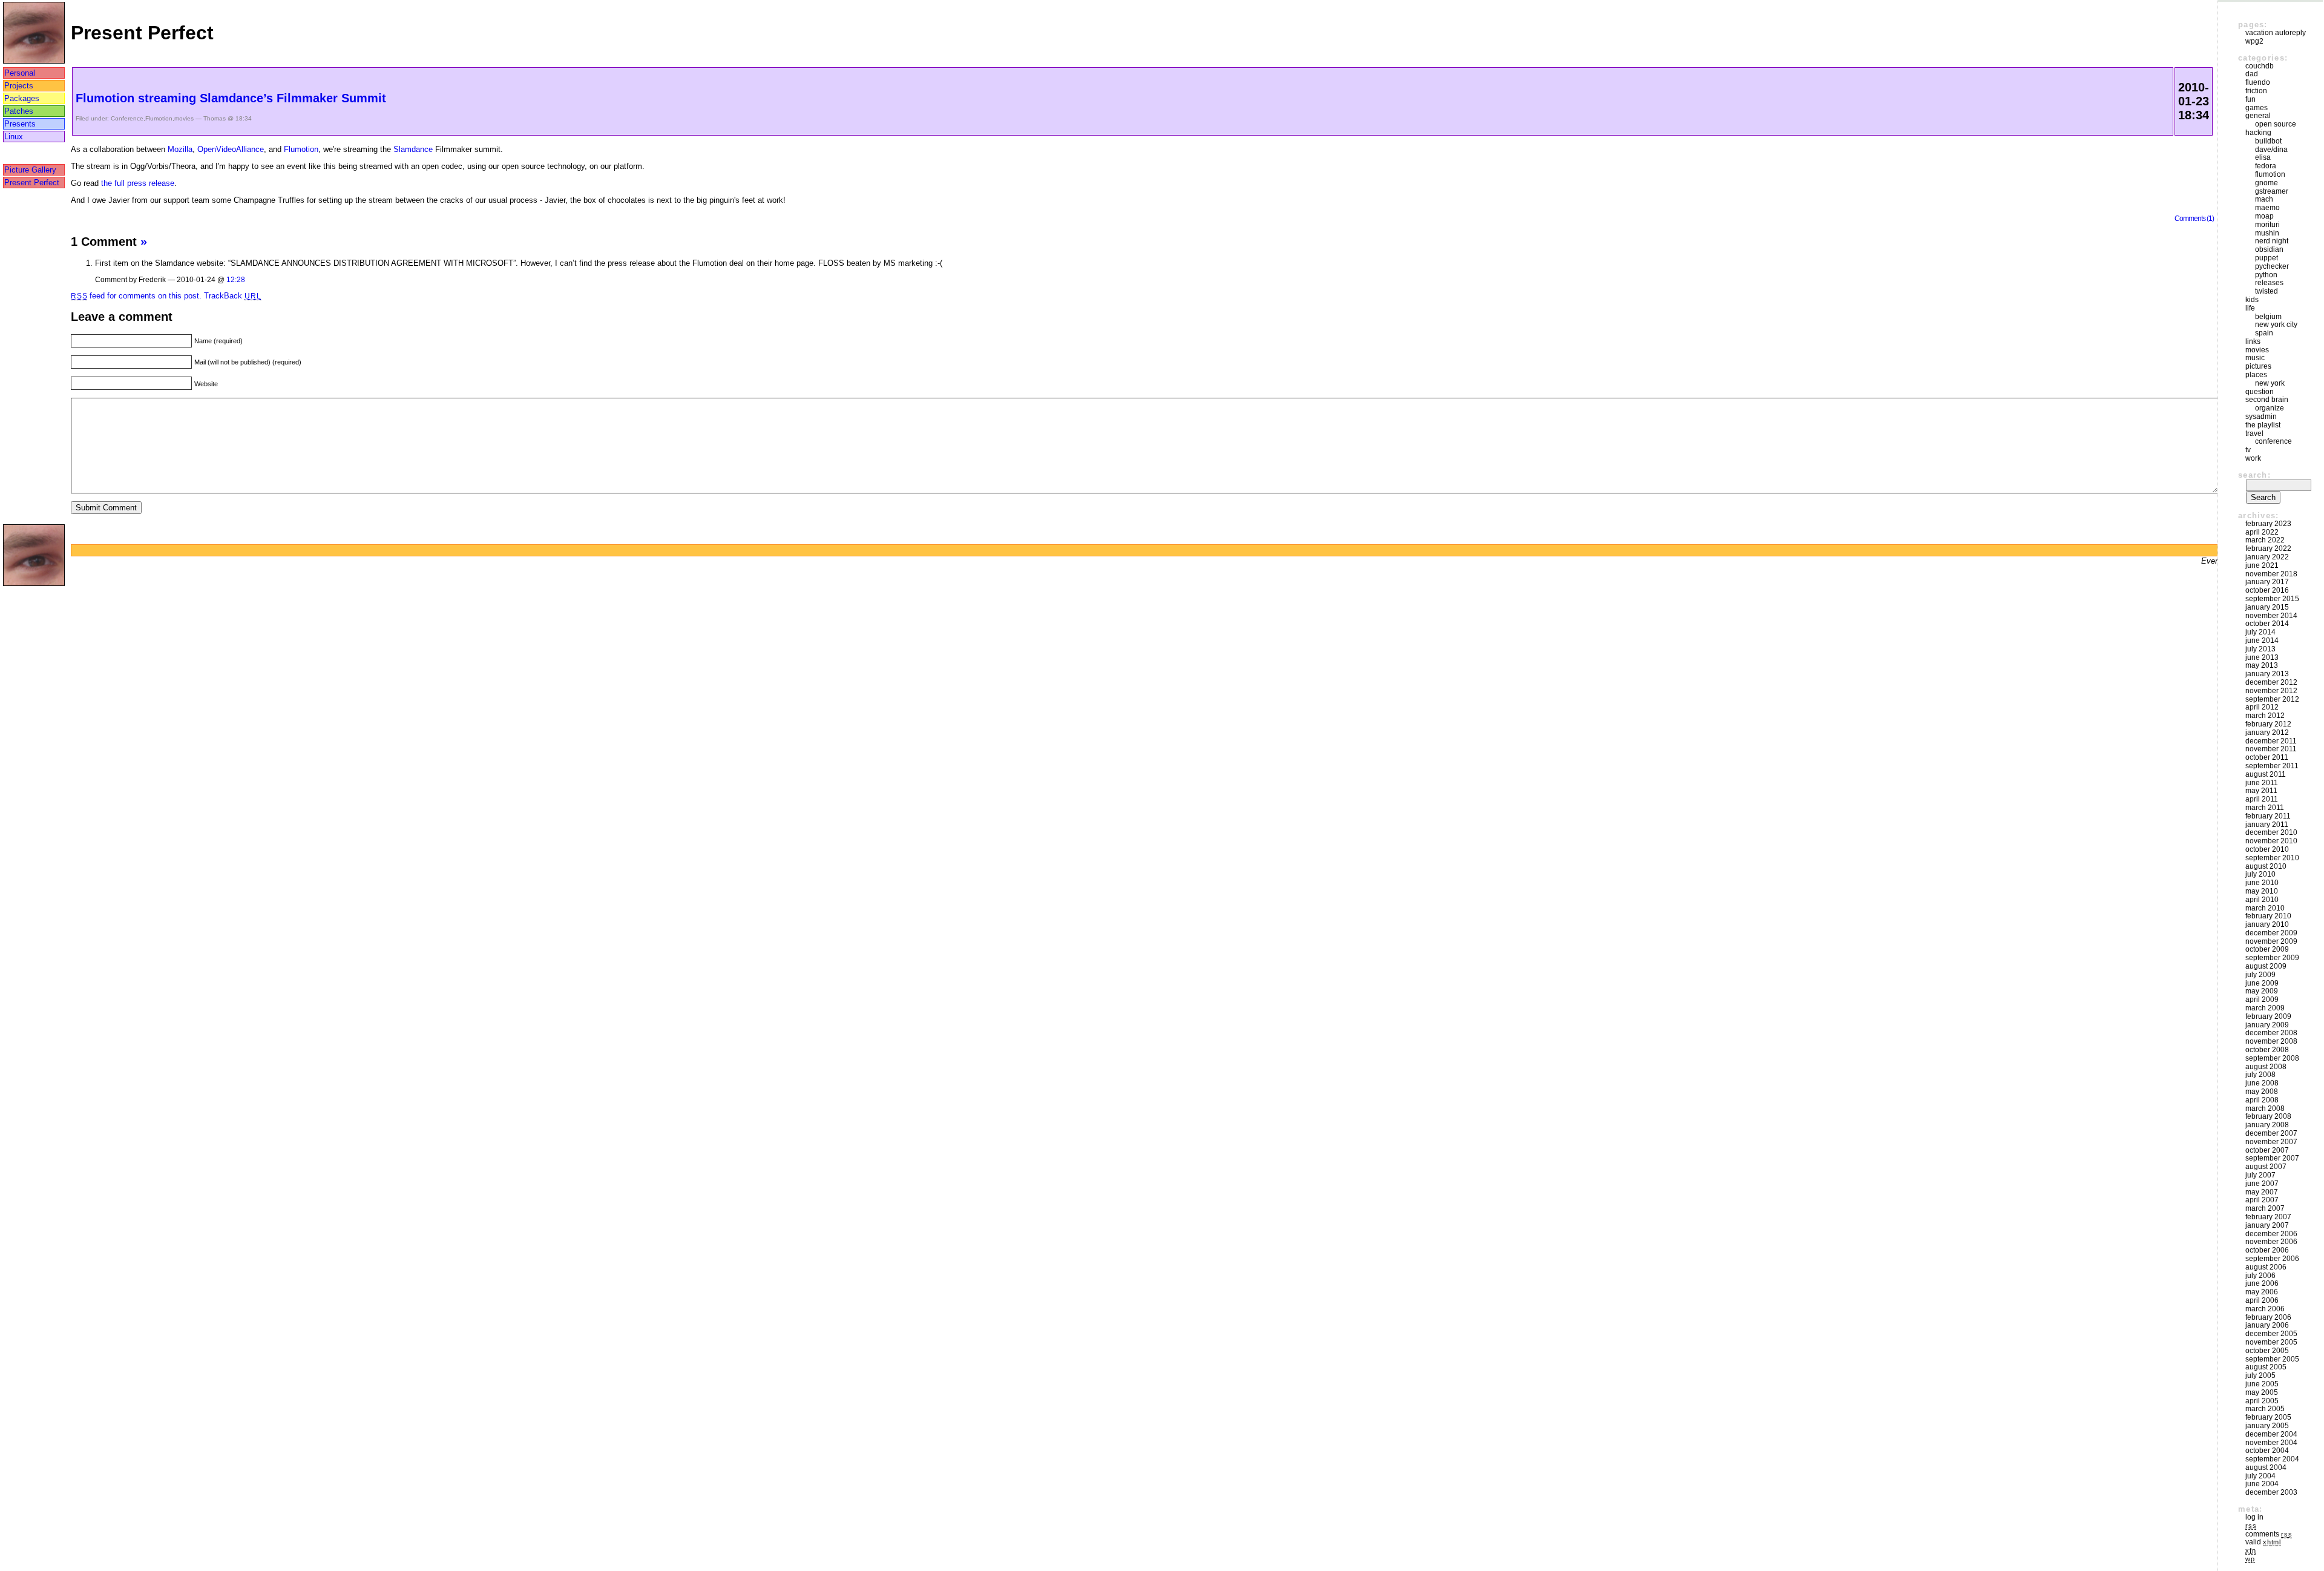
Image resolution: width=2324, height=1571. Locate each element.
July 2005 (2260, 1375)
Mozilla (180, 149)
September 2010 (2272, 858)
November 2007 (2271, 1142)
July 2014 (2260, 632)
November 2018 (2271, 574)
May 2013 (2262, 665)
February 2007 (2268, 1217)
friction (2256, 91)
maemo (2267, 208)
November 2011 (2271, 749)
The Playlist (2263, 425)
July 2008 (2260, 1075)
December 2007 (2271, 1133)
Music (2255, 358)
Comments (2269, 1534)
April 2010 (2262, 900)
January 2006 (2267, 1325)
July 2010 (2260, 874)
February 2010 (2268, 916)
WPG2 (2254, 41)
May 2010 (2262, 891)
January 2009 (2267, 1025)
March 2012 (2265, 716)
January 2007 (2267, 1225)
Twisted (2267, 291)
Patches (19, 111)
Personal (20, 73)
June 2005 (2262, 1384)
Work (2253, 458)
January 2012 (2267, 733)
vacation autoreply (2276, 33)
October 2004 (2267, 1451)
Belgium (2268, 317)
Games (2257, 108)
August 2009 (2266, 966)
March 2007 (2265, 1208)
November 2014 (2271, 616)
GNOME (2267, 183)
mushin (2267, 233)
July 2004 (2260, 1476)
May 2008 (2262, 1092)
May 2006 (2262, 1292)
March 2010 (2265, 908)
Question (2260, 392)
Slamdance (413, 149)
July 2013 (2260, 649)
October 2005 (2267, 1351)
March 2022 (2265, 540)
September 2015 (2272, 599)
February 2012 (2268, 724)
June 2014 (2262, 641)
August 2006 (2266, 1267)
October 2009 (2267, 949)
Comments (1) (2194, 218)
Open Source (2276, 124)
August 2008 (2266, 1067)
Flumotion (159, 118)
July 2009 (2260, 975)
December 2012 (2271, 682)
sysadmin (2261, 417)
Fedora (2266, 166)
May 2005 (2262, 1392)
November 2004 (2271, 1443)
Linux (14, 137)
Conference (127, 118)
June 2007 (2262, 1184)
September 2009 (2272, 958)
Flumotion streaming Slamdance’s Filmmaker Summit (231, 98)
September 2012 (2272, 699)
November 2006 (2271, 1242)
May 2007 (2262, 1192)
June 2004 (2262, 1484)
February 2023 (2268, 524)
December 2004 (2271, 1434)
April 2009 (2262, 1000)
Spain (2264, 333)
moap (2264, 216)
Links (2253, 341)
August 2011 (2266, 774)
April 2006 (2262, 1300)
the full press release (138, 183)
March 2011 (2265, 808)
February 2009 (2268, 1016)
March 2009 (2265, 1008)
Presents (20, 124)
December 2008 (2271, 1033)
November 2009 (2271, 941)
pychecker (2272, 266)
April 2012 (2262, 707)
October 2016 (2267, 590)
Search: (2254, 475)
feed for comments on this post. (136, 296)
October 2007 (2267, 1150)
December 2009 (2271, 933)
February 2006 (2268, 1317)
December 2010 (2271, 832)
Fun (2250, 99)
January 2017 (2267, 582)
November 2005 (2271, 1342)
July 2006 (2260, 1276)
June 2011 (2262, 783)
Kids (2252, 300)
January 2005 (2267, 1426)
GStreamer (2272, 191)
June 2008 (2262, 1083)
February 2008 (2268, 1116)
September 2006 (2272, 1259)
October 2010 (2267, 849)
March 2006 (2265, 1309)
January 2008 (2267, 1125)
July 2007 (2260, 1175)
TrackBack (232, 296)
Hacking (2258, 133)
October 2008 (2267, 1050)
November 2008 (2271, 1041)
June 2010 (2262, 883)
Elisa (2263, 157)
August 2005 (2266, 1367)
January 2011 (2267, 825)
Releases (2269, 283)
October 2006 (2267, 1250)
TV (2248, 450)
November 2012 (2271, 691)
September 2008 (2272, 1058)
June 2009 (2262, 983)
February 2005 (2268, 1417)
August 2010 (2266, 866)
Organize (2270, 408)
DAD (2252, 74)
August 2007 (2266, 1167)
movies (184, 118)
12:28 (236, 279)
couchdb (2260, 66)
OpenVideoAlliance (231, 149)
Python (2266, 275)
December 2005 (2271, 1334)
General (2258, 116)
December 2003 (2271, 1492)
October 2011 (2267, 757)
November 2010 (2271, 841)
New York (2270, 383)
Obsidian (2269, 249)
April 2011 (2262, 799)
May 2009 (2262, 991)
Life (2250, 308)
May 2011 (2261, 791)
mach (2264, 199)
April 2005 (2262, 1401)
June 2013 (2262, 657)
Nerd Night (2272, 241)
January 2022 (2267, 557)
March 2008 (2265, 1108)
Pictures (2258, 366)
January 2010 (2267, 924)
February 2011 (2268, 816)
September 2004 (2272, 1459)
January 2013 (2267, 674)
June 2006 (2262, 1283)
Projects (19, 86)
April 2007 (2262, 1200)
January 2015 (2267, 607)
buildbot (2268, 141)
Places (2256, 375)
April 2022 (2262, 532)
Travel (2254, 433)
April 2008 (2262, 1100)
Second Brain (2267, 400)
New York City (2276, 324)
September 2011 (2272, 766)
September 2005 (2272, 1359)
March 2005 (2265, 1409)
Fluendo (2258, 82)
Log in (2254, 1517)
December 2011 (2271, 741)
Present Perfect (32, 183)
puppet (2267, 258)
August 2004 (2266, 1467)
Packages (22, 98)
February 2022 (2268, 548)
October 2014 (2267, 624)
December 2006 (2271, 1234)
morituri (2267, 225)
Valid (2263, 1542)
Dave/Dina (2271, 150)
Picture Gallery (30, 170)
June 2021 (2262, 565)
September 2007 (2272, 1158)
